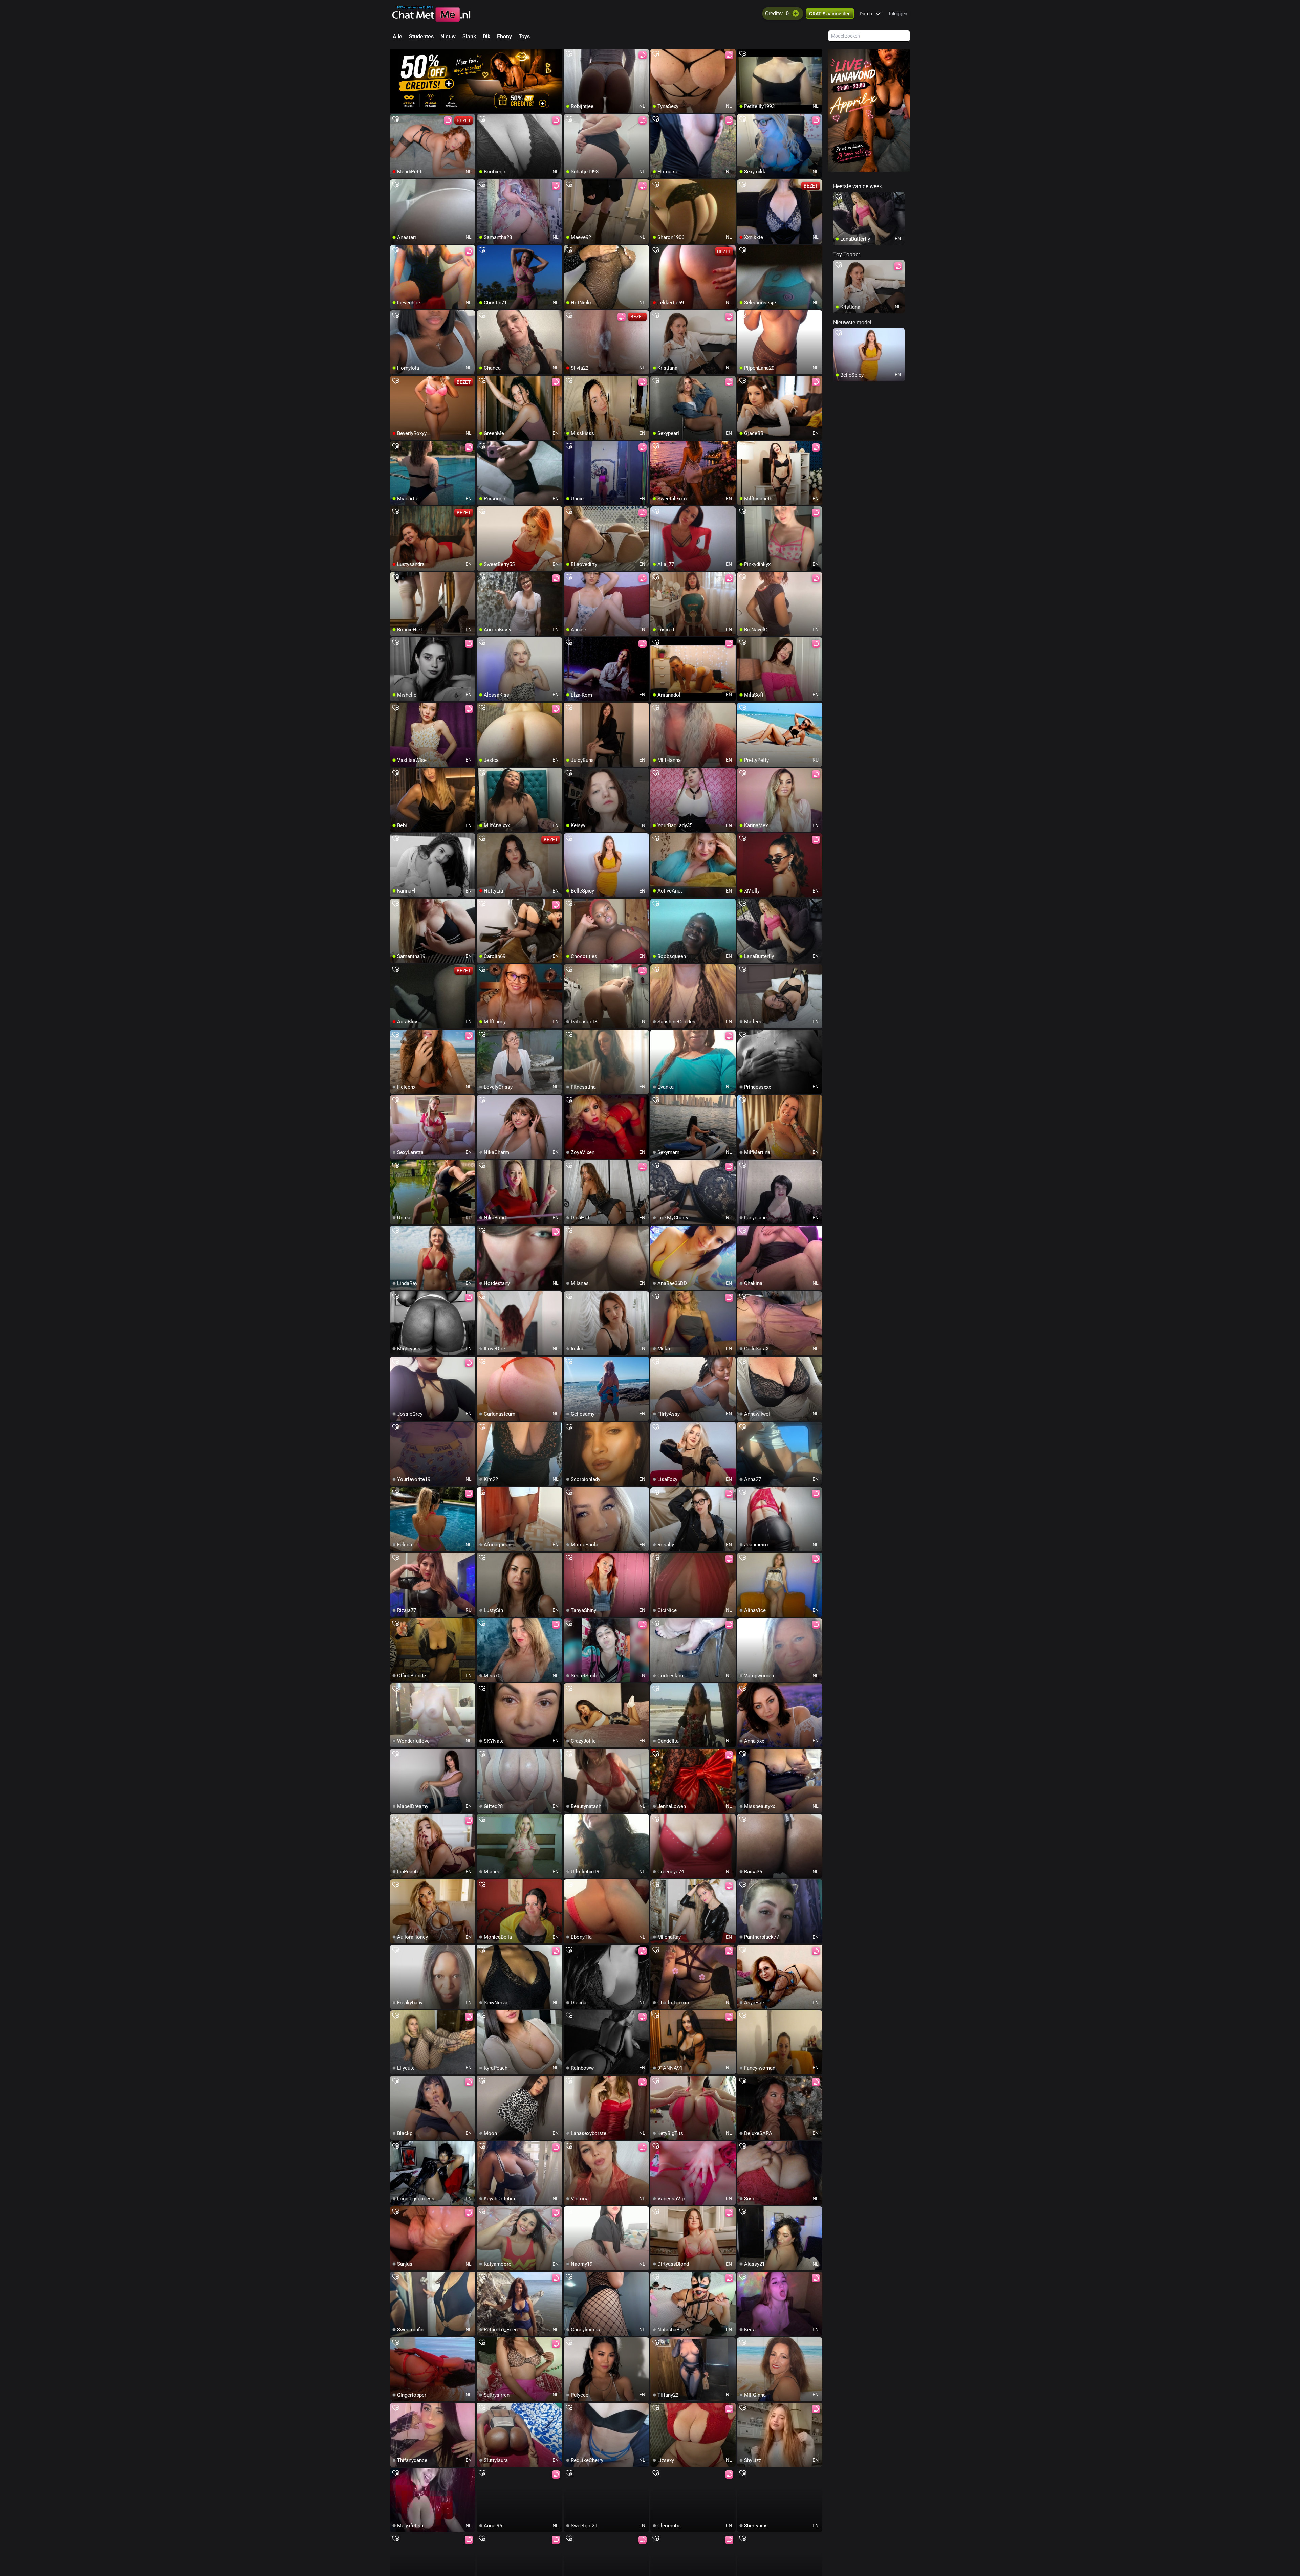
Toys (524, 36)
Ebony (504, 36)
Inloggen (898, 14)
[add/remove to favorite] (569, 54)
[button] (870, 14)
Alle (397, 36)
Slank (469, 36)
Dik (486, 36)
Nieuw (448, 36)
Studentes (421, 36)
